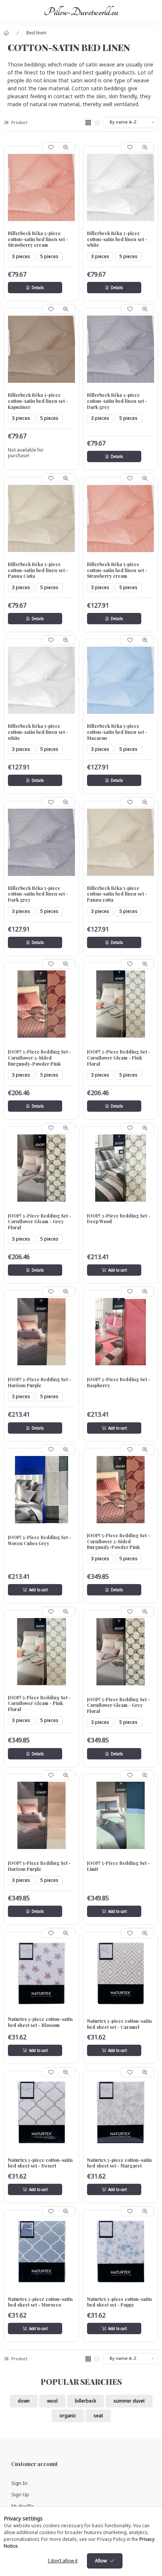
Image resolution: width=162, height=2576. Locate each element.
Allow (101, 2561)
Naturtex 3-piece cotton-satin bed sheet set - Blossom (40, 2022)
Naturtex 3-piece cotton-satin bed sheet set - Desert (40, 2163)
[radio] (97, 123)
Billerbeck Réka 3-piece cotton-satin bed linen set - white (117, 239)
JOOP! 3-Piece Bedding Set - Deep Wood (119, 1219)
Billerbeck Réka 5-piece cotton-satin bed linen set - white (38, 732)
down (24, 2401)
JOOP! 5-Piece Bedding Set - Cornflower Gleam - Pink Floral (39, 1703)
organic (68, 2416)
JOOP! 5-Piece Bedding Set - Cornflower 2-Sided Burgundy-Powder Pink (118, 1541)
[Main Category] (6, 33)
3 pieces (21, 256)
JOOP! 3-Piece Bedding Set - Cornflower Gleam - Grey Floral (40, 1222)
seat (98, 2416)
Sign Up (20, 2494)
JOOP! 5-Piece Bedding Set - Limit (118, 1866)
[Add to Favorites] (51, 147)
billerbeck (86, 2401)
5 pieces (49, 256)
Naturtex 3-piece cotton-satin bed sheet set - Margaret (119, 2163)
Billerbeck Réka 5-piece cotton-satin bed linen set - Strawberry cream (117, 570)
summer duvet (129, 2401)
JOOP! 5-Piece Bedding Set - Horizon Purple (39, 1866)
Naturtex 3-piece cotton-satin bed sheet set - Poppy (119, 2302)
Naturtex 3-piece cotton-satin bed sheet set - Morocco (40, 2302)
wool (52, 2401)
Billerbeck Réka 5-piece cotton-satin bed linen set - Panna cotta (117, 894)
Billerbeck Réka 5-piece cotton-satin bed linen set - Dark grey (38, 894)
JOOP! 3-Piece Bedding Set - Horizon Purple (40, 1382)
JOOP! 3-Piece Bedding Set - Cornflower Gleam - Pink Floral (119, 1058)
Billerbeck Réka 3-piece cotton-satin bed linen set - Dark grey (117, 401)
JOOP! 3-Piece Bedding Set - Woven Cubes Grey (40, 1540)
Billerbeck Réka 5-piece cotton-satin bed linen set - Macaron (117, 732)
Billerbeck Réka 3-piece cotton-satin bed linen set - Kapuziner (38, 401)
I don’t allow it (63, 2561)
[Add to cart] (114, 1270)
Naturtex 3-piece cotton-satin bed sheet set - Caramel (119, 2024)
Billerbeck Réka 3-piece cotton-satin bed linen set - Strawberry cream (38, 239)
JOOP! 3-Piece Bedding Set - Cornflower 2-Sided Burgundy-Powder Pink (40, 1058)
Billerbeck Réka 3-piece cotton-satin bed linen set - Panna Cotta (38, 570)
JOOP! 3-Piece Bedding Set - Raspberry (119, 1382)
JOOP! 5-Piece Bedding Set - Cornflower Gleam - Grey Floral (118, 1705)
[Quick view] (66, 147)
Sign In (19, 2483)
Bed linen (36, 33)
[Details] (35, 288)
